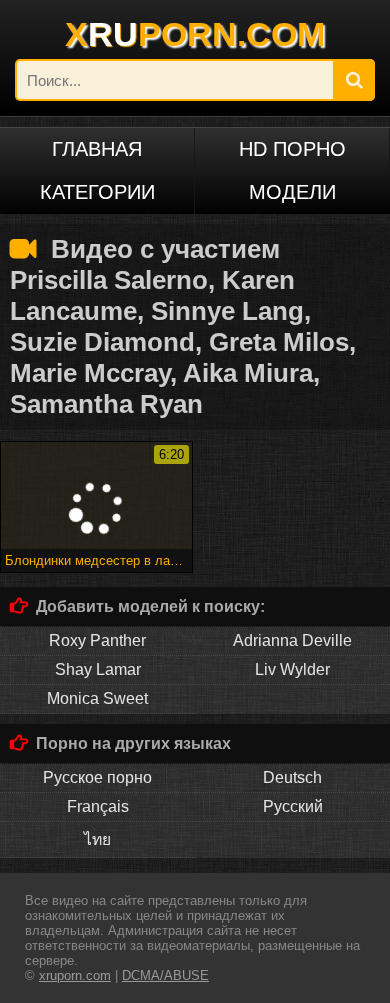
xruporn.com (75, 975)
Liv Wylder (292, 669)
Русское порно (97, 777)
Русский (293, 806)
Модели (292, 192)
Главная (97, 149)
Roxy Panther (97, 640)
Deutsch (292, 777)
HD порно (292, 149)
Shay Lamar (98, 669)
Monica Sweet (97, 698)
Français (98, 806)
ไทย (97, 839)
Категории (97, 192)
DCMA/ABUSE (165, 975)
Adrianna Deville (292, 640)
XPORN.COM (195, 34)
